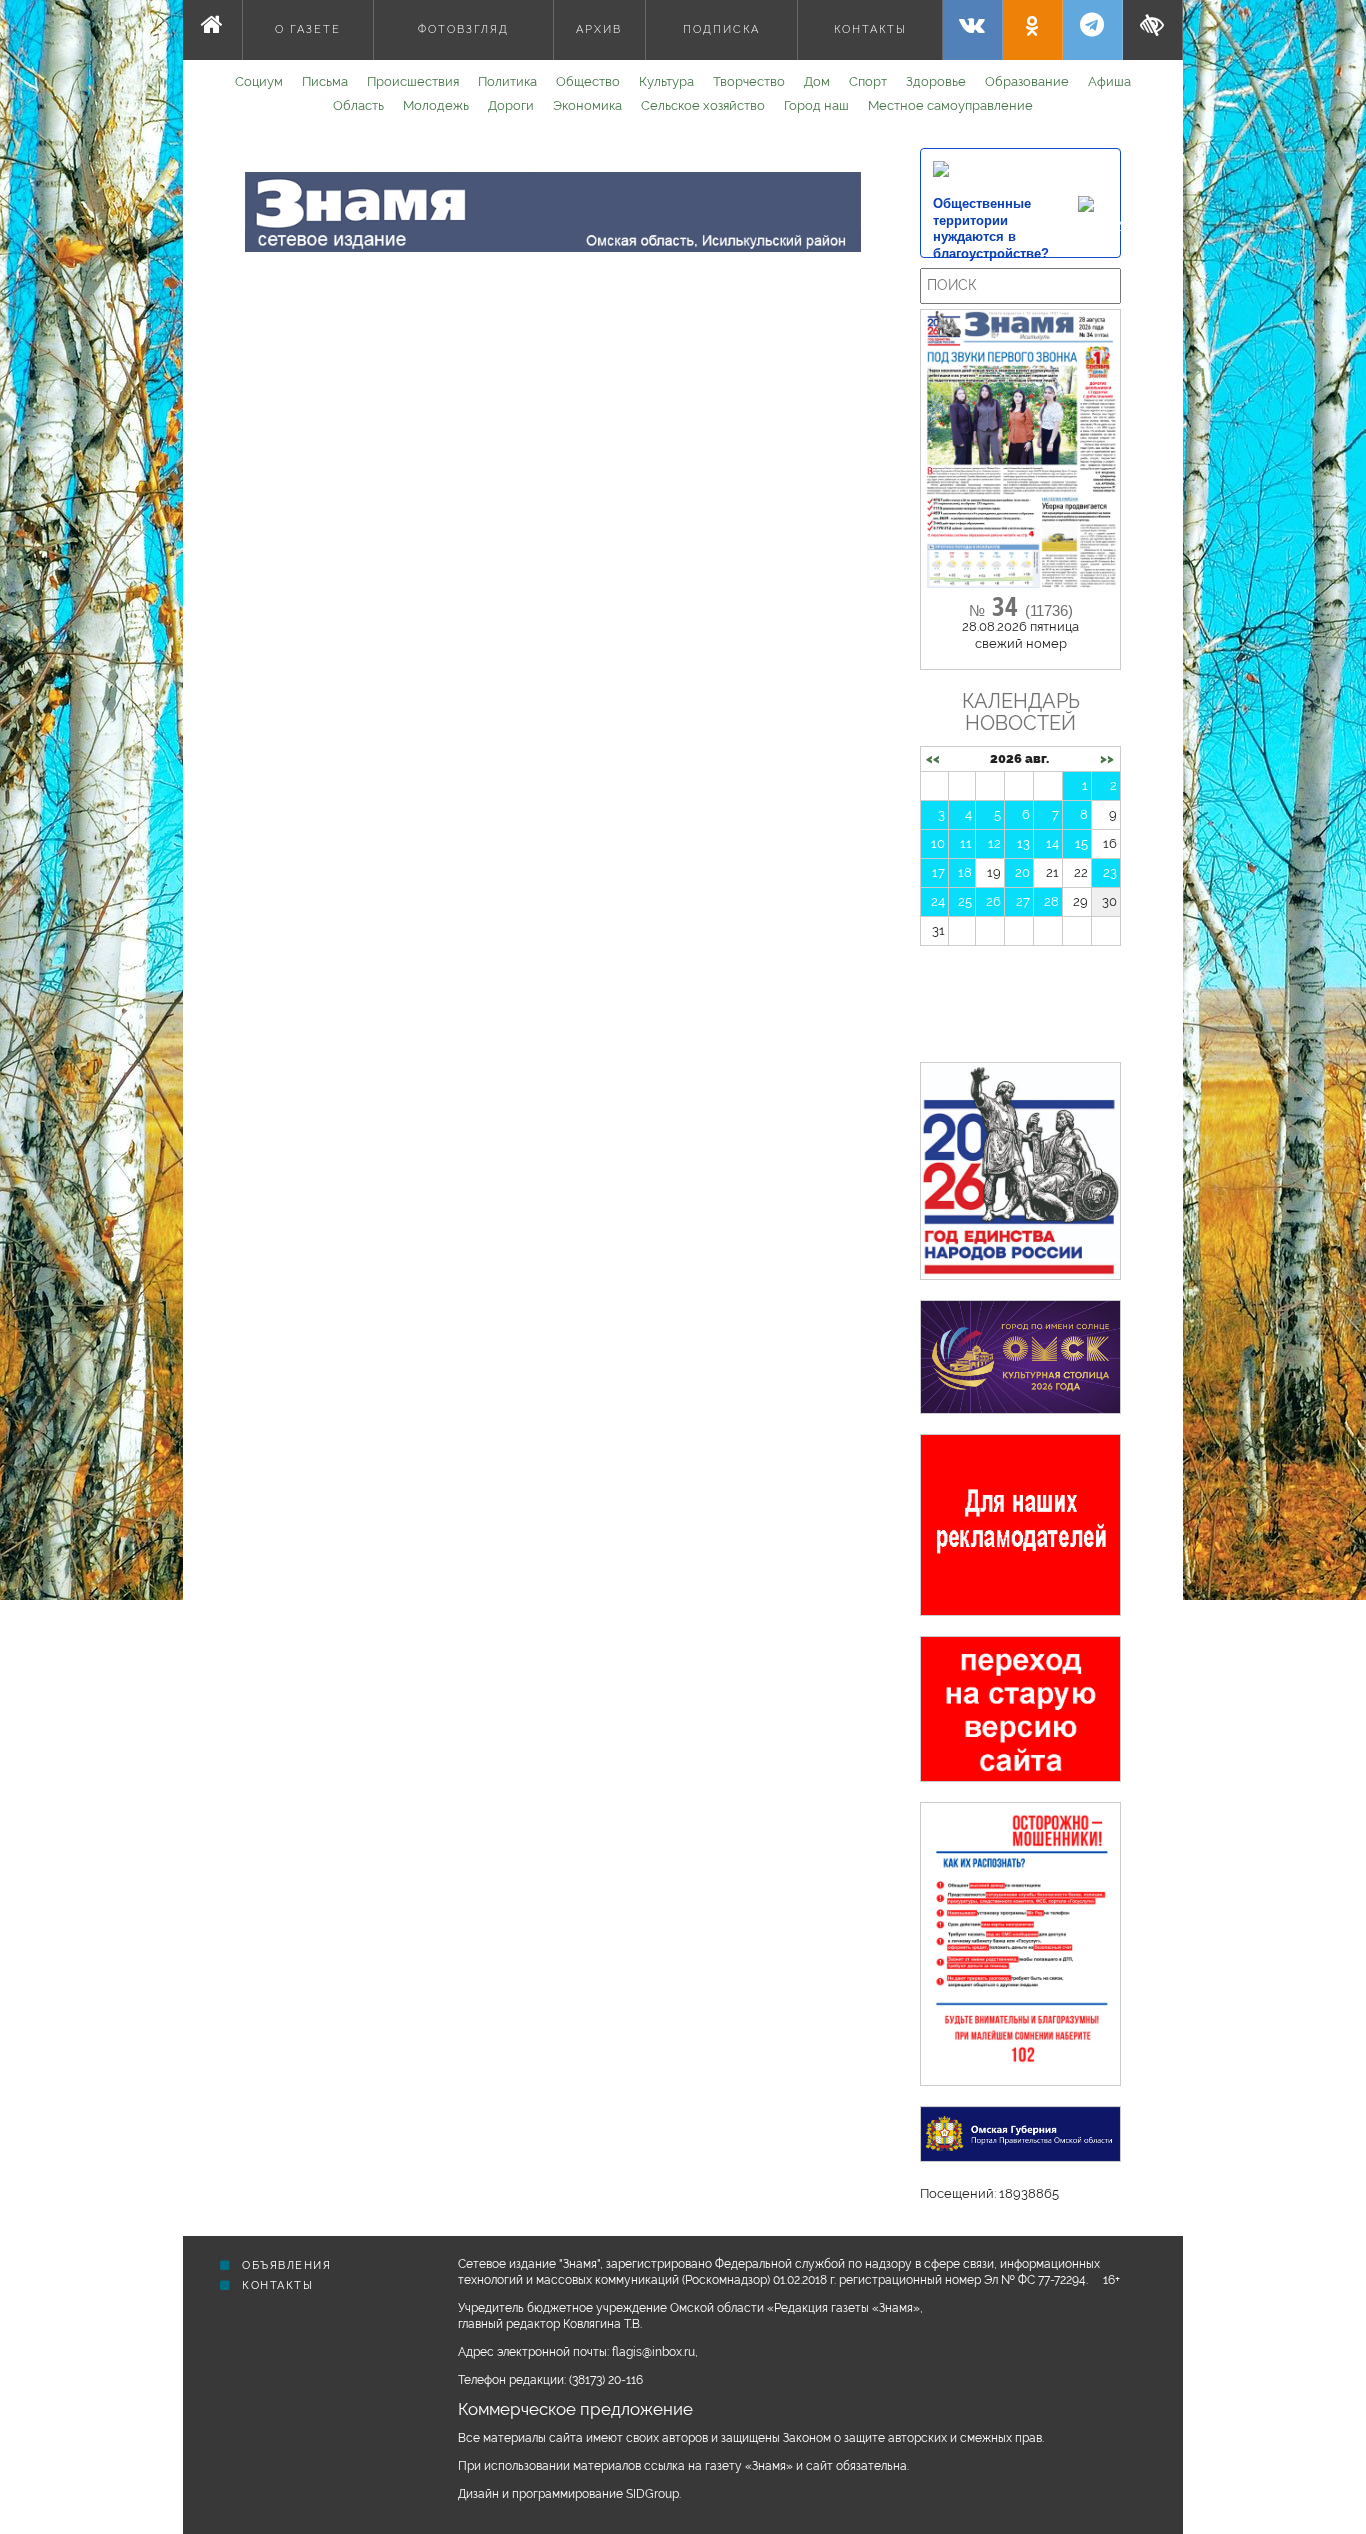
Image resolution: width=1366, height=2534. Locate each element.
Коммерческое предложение (575, 2409)
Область (358, 105)
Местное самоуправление (950, 105)
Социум (259, 81)
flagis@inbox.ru (653, 2352)
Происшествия (413, 81)
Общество (588, 81)
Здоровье (936, 81)
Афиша (1109, 81)
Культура (666, 81)
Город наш (816, 105)
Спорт (868, 81)
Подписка (721, 29)
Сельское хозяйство (703, 105)
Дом (817, 81)
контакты (276, 2285)
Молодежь (436, 105)
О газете (308, 29)
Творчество (749, 81)
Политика (507, 81)
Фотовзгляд (463, 29)
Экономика (587, 105)
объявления (285, 2265)
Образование (1027, 81)
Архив (599, 29)
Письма (325, 81)
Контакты (870, 29)
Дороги (511, 105)
